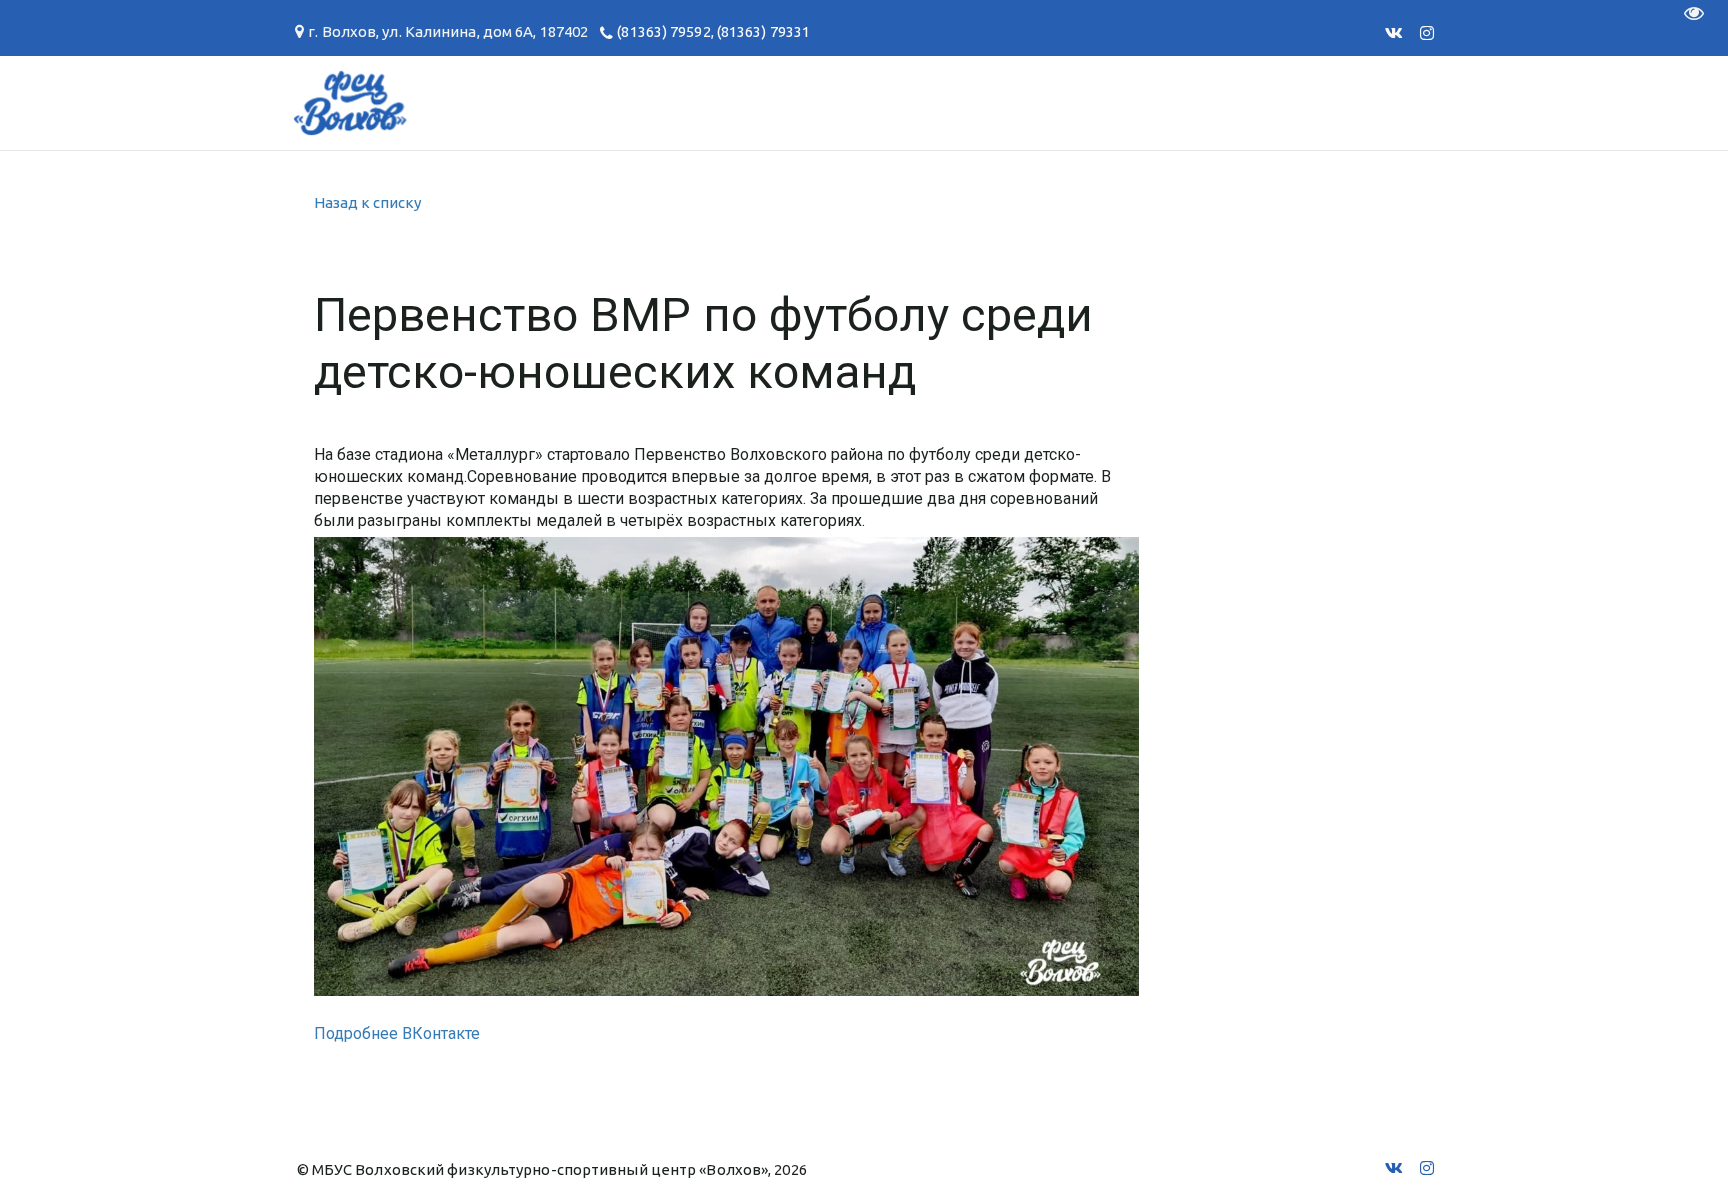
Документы (562, 102)
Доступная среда (1061, 102)
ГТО (448, 102)
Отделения (235, 102)
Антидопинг (873, 102)
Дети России (1252, 102)
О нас (113, 102)
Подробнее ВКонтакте (397, 1033)
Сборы (359, 102)
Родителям (715, 102)
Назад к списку (367, 202)
